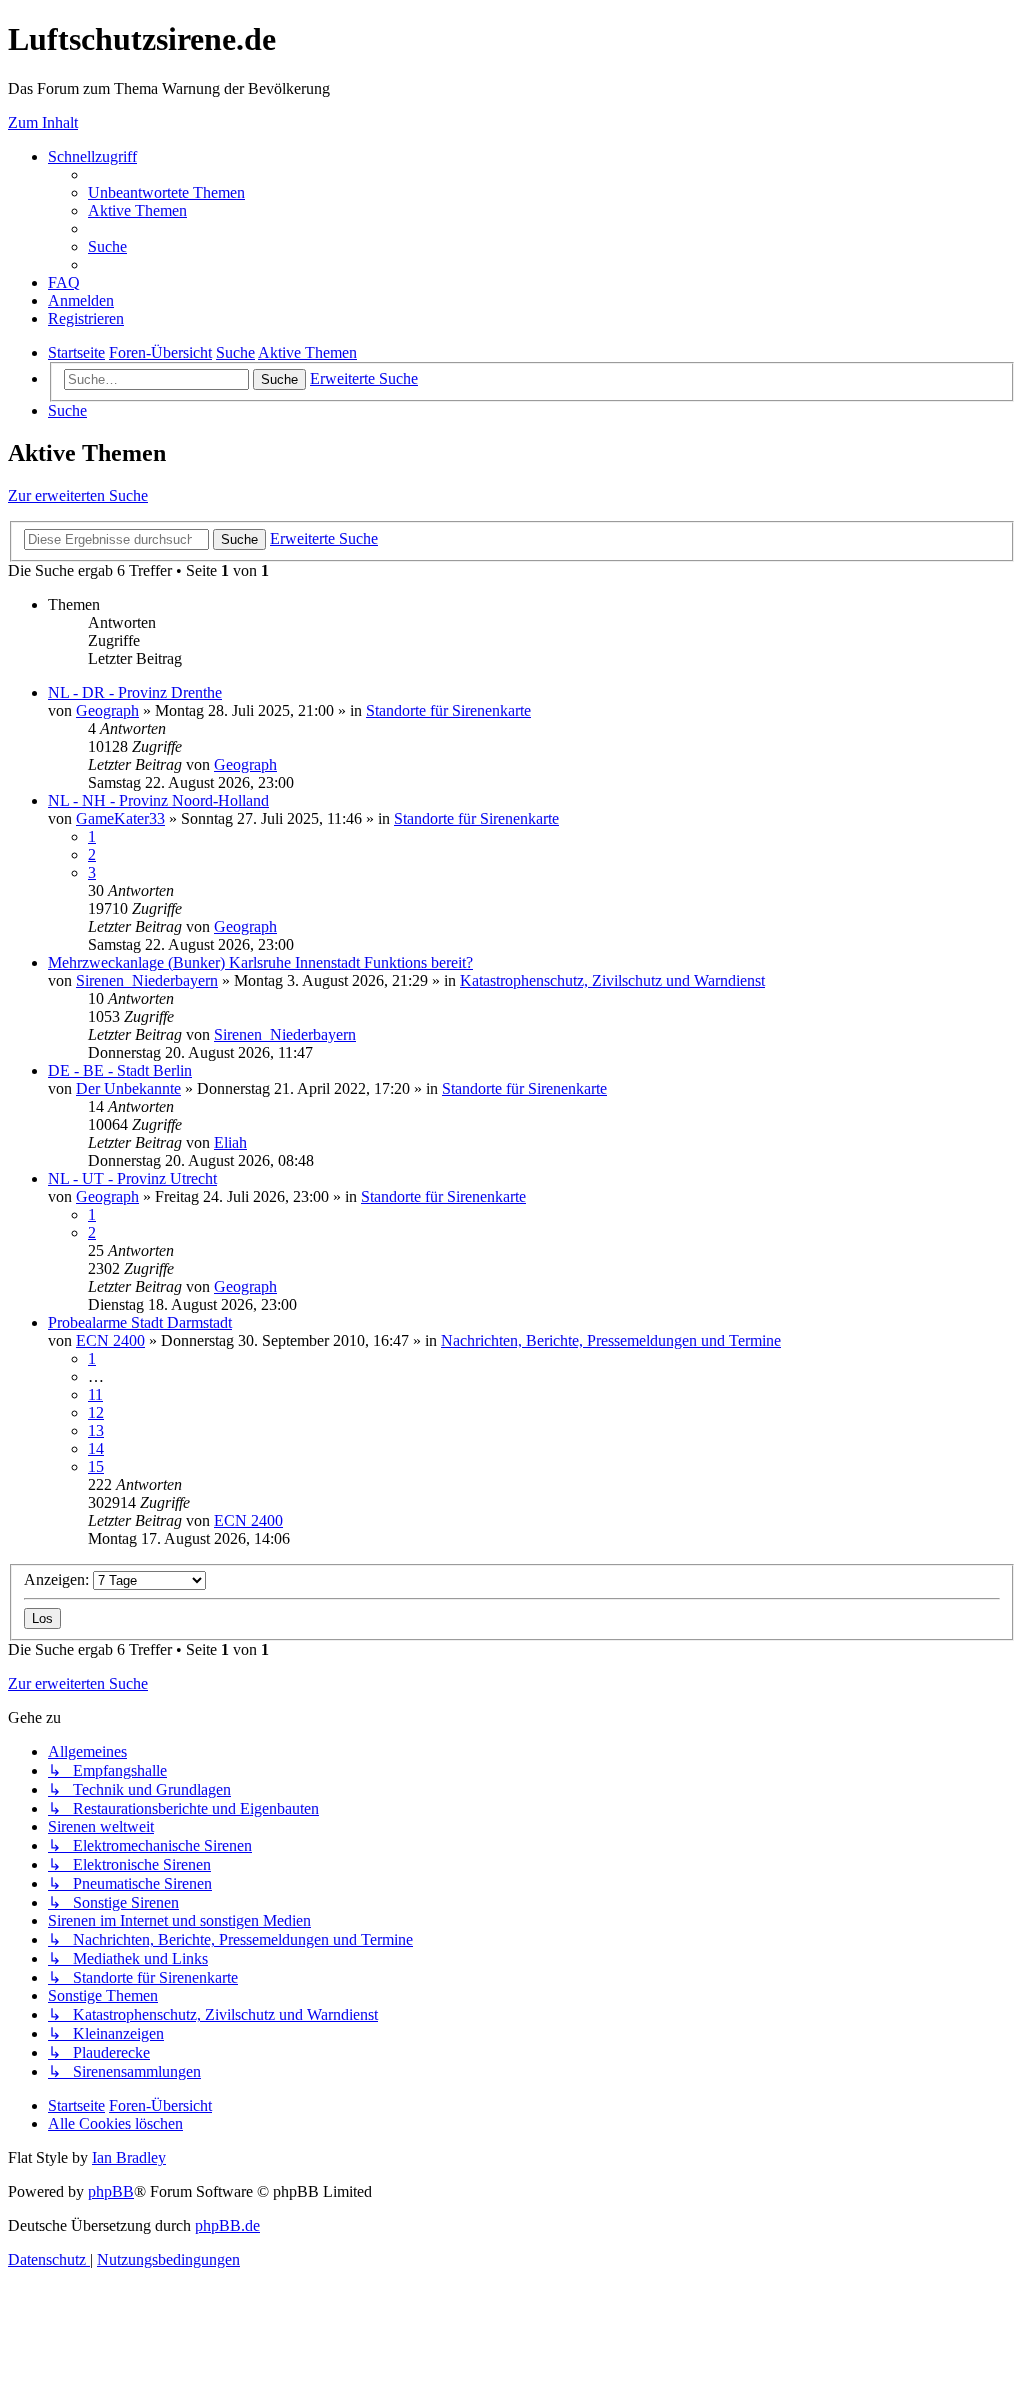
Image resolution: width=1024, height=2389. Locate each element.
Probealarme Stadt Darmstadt (140, 1322)
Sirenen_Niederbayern (147, 980)
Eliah (230, 1142)
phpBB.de (227, 2225)
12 (96, 1412)
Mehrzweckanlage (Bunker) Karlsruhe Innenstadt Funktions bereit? (260, 962)
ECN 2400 (110, 1340)
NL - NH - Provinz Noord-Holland (158, 800)
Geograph (107, 710)
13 (96, 1430)
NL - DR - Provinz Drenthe (135, 692)
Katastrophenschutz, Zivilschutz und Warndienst (612, 980)
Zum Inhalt (43, 122)
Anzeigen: (58, 1579)
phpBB (111, 2191)
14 (96, 1448)
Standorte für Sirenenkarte (448, 710)
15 (96, 1466)
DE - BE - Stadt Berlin (120, 1070)
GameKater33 (120, 818)
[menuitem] (166, 192)
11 (95, 1394)
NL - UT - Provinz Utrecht (132, 1178)
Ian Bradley (129, 2157)
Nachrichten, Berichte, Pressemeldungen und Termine (611, 1340)
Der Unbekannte (128, 1088)
